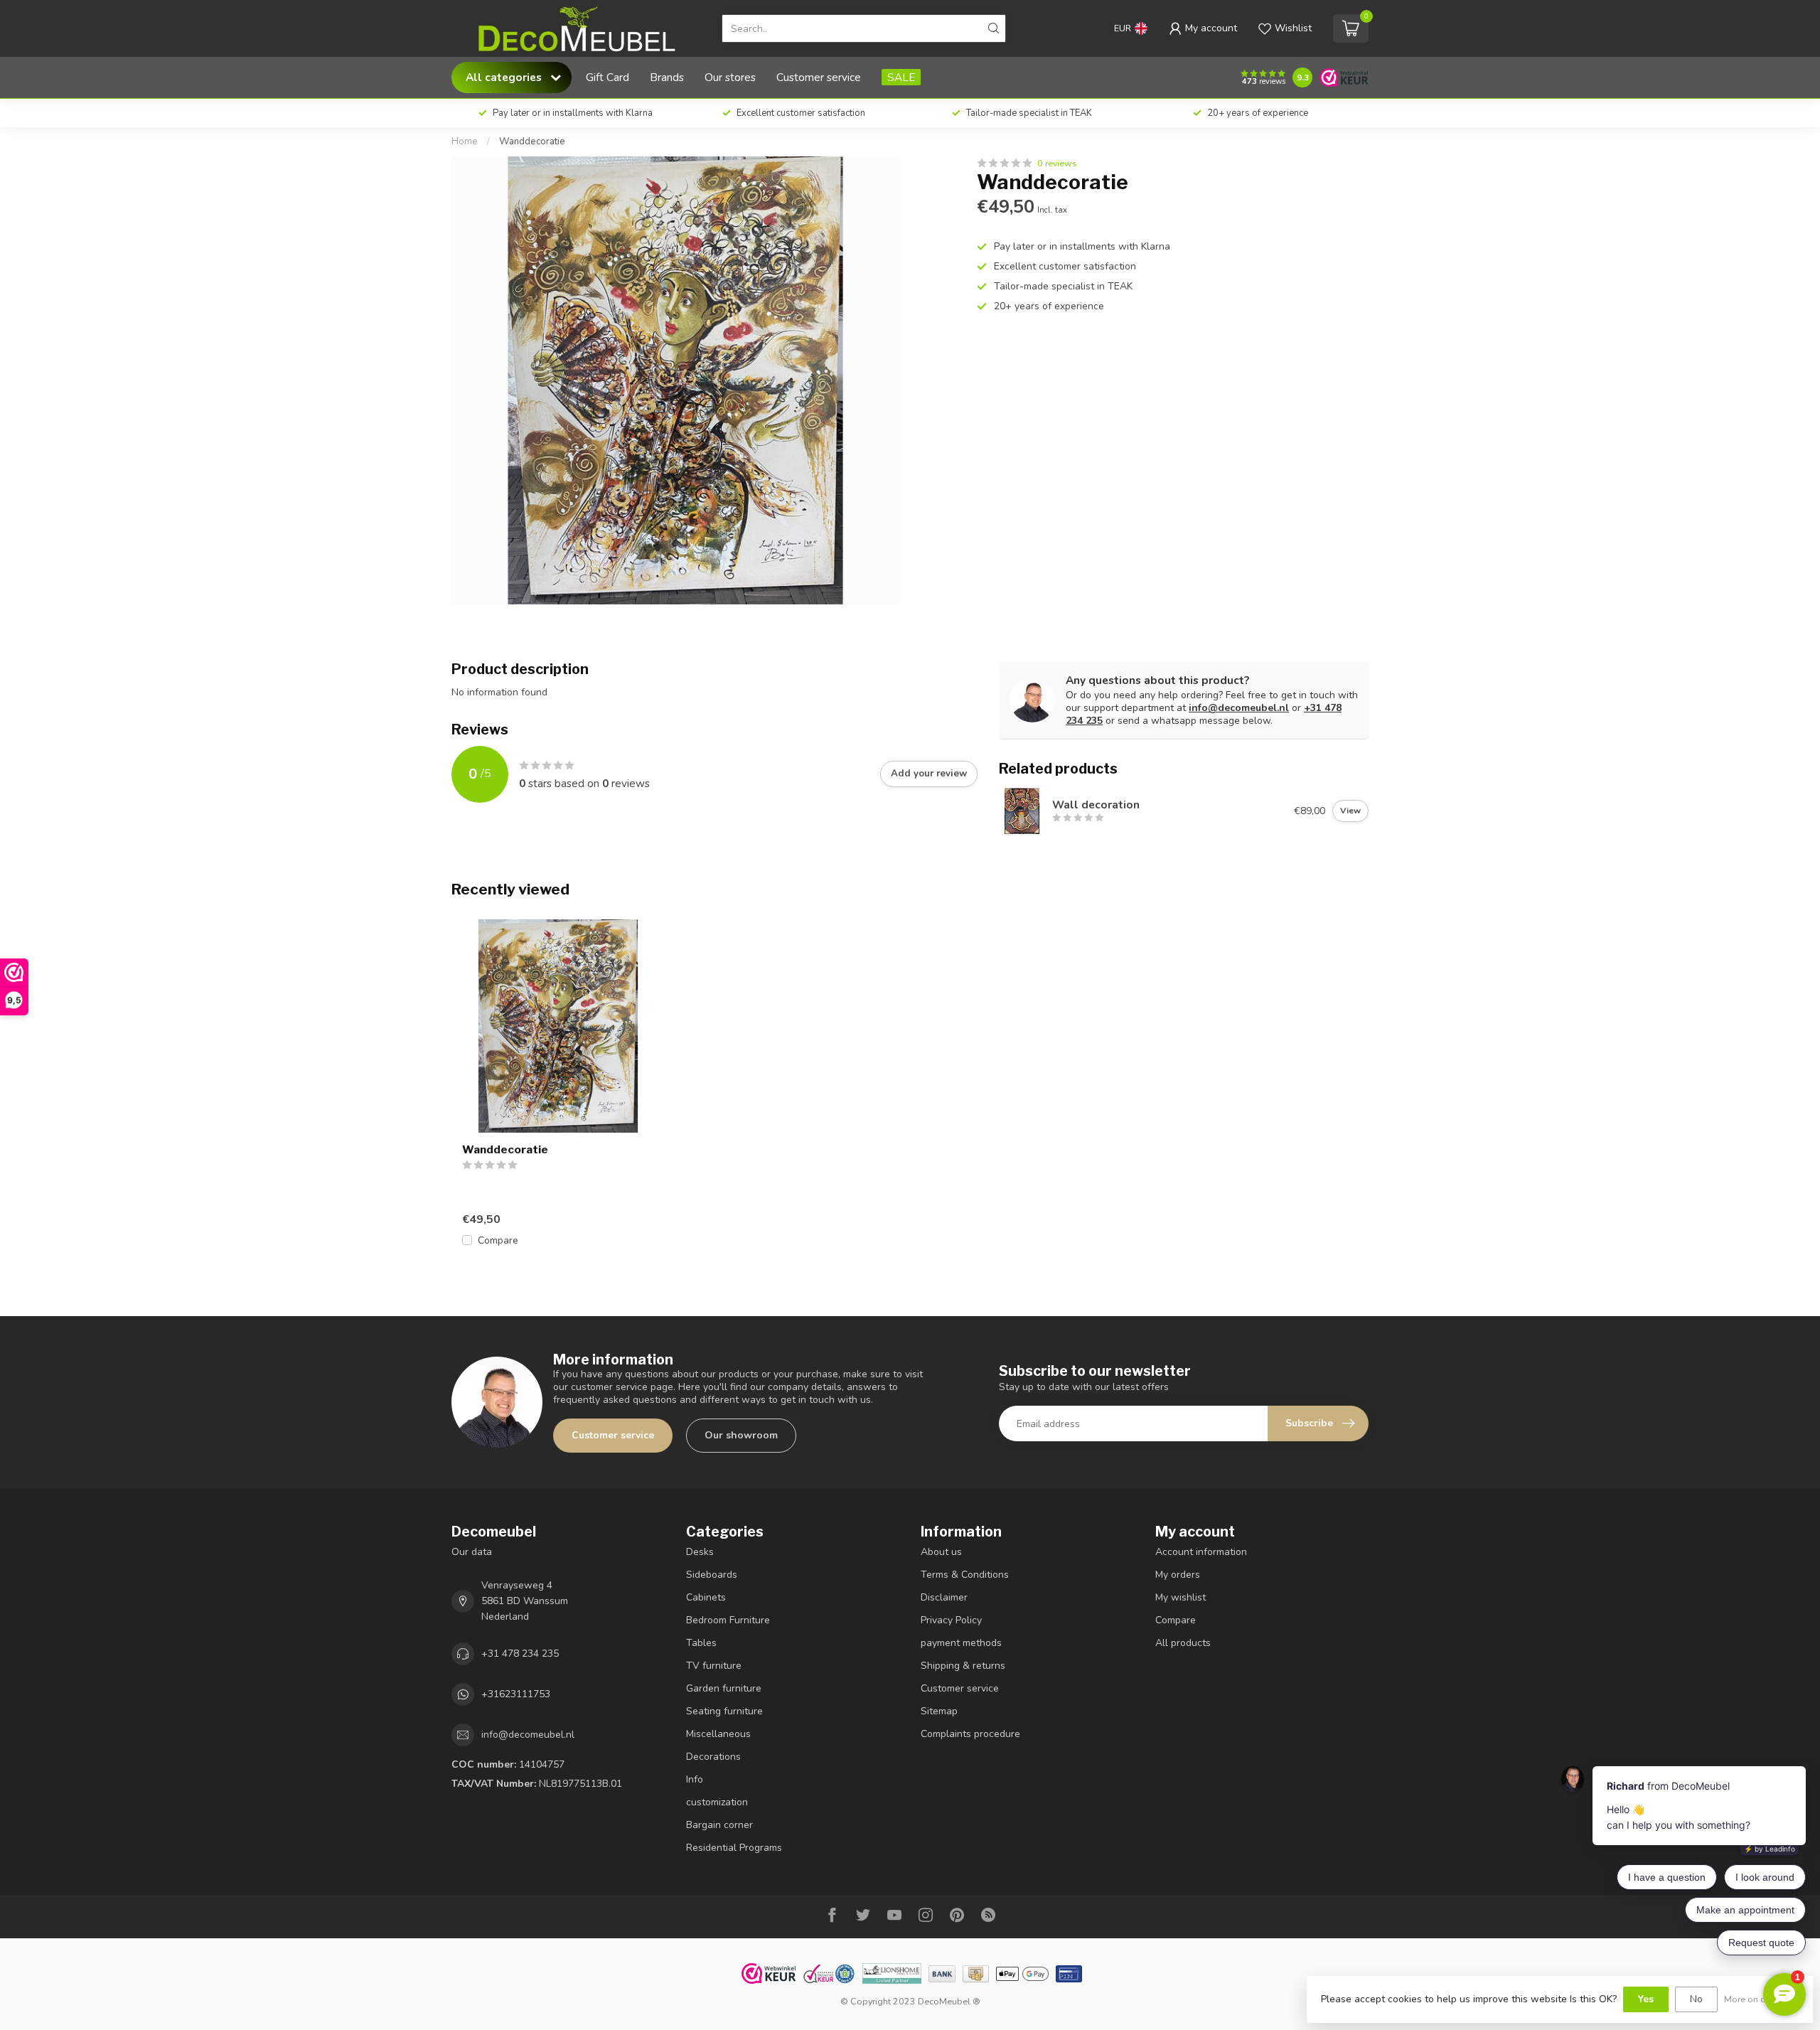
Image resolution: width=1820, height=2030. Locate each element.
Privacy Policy (951, 1620)
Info (695, 1779)
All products (1183, 1643)
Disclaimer (944, 1597)
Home (465, 141)
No (1696, 1999)
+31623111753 (516, 1694)
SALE (901, 77)
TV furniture (714, 1666)
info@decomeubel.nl (1239, 708)
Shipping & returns (963, 1666)
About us (941, 1552)
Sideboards (712, 1575)
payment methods (961, 1643)
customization (717, 1802)
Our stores (730, 77)
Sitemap (939, 1711)
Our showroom (741, 1435)
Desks (700, 1552)
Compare (498, 1240)
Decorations (713, 1757)
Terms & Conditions (965, 1575)
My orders (1178, 1575)
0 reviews (1057, 163)
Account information (1201, 1552)
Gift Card (607, 77)
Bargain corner (719, 1825)
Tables (701, 1643)
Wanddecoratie (532, 141)
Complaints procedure (970, 1734)
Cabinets (706, 1597)
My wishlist (1181, 1597)
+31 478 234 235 (520, 1654)
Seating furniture (724, 1711)
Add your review (929, 774)
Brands (667, 77)
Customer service (819, 77)
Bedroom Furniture (728, 1620)
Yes (1646, 1999)
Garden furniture (724, 1688)
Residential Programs (734, 1848)
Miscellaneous (718, 1734)
